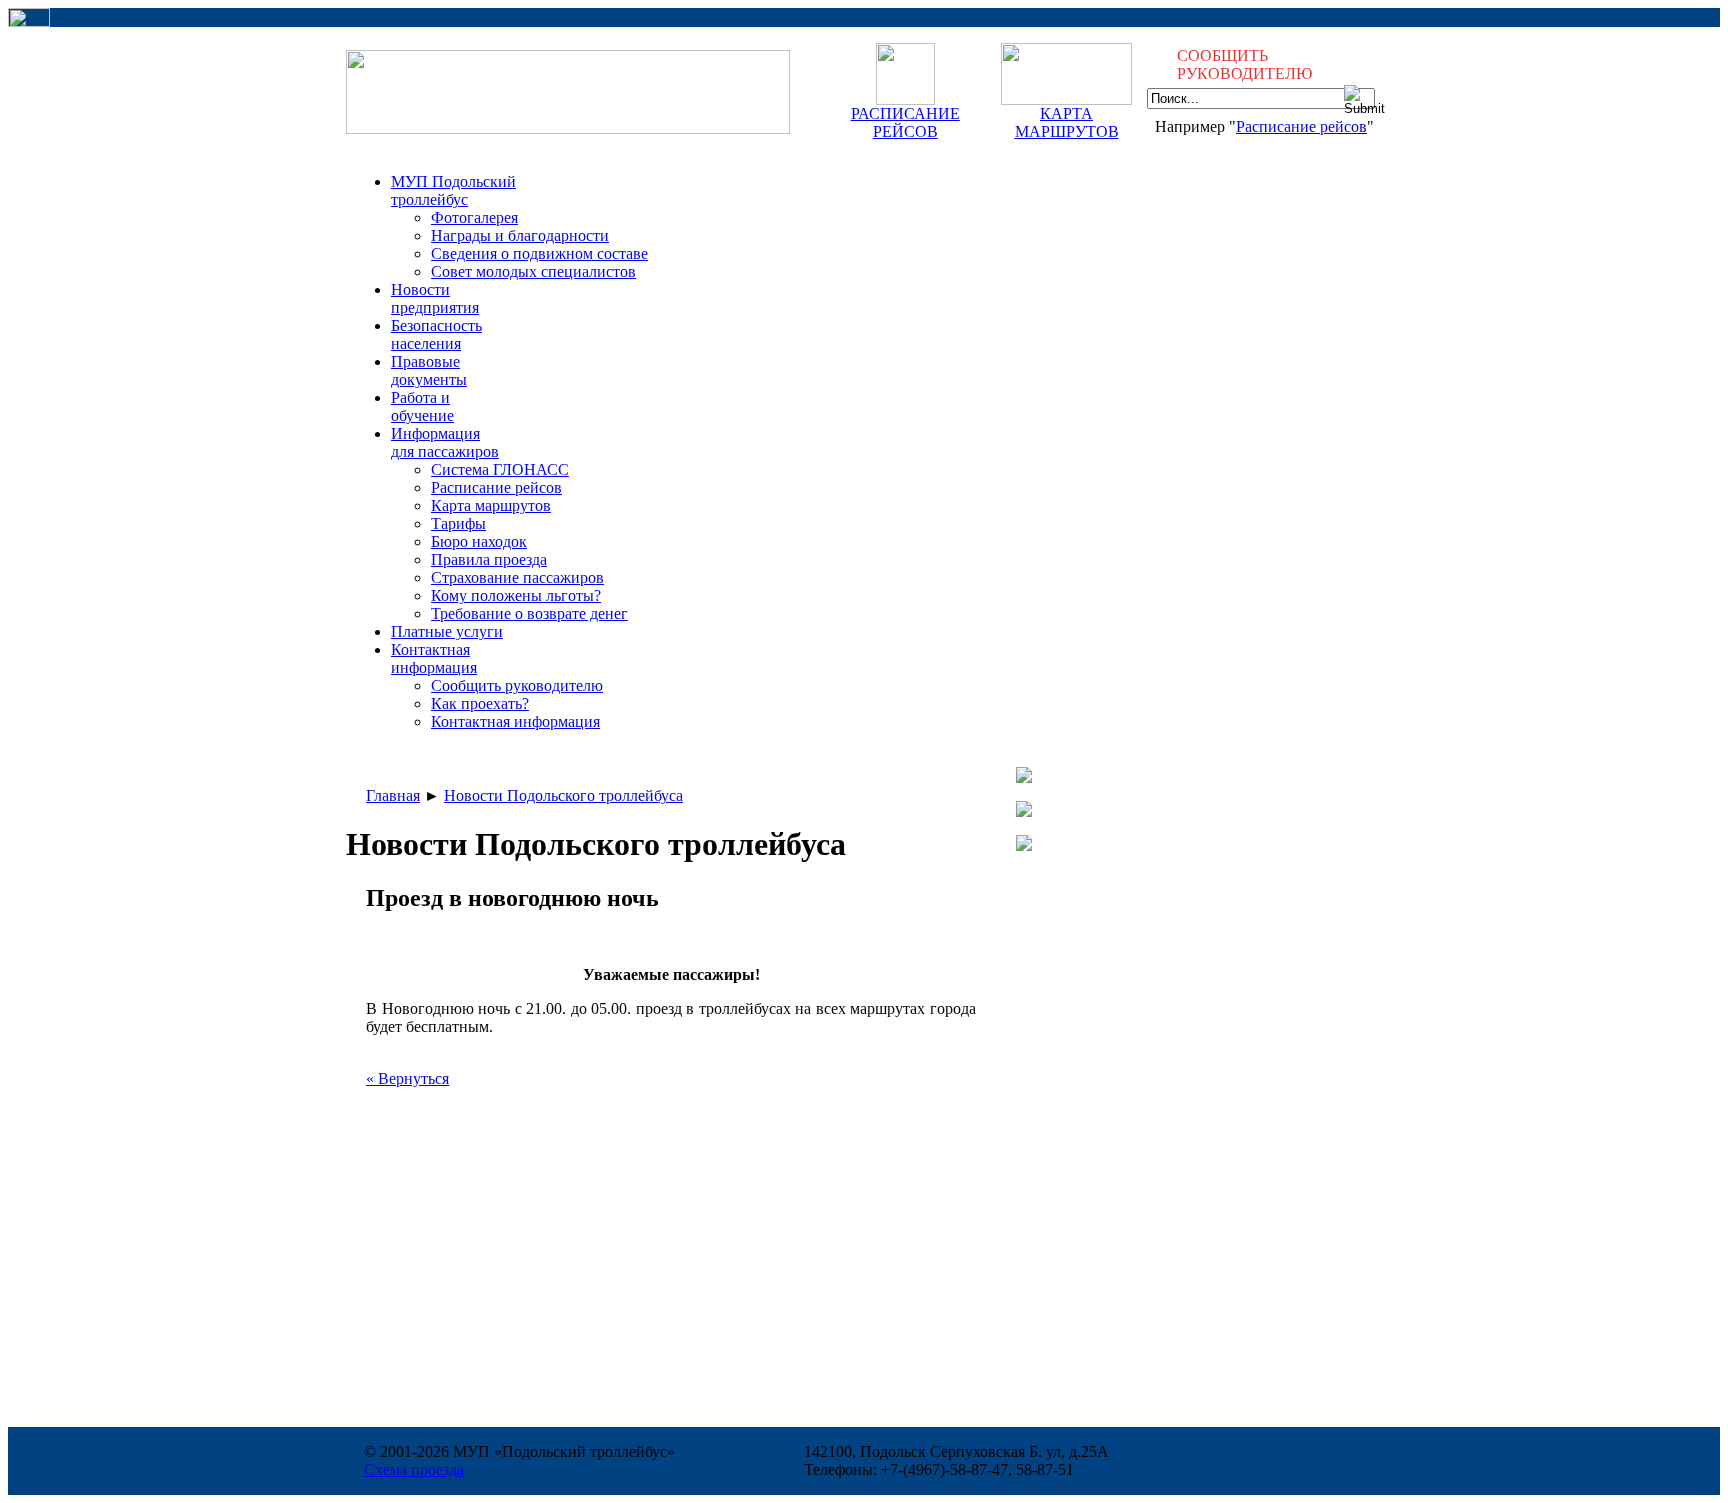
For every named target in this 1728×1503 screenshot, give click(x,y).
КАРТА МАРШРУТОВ (1067, 122)
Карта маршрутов (491, 505)
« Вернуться (407, 1078)
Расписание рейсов (1301, 126)
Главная (393, 795)
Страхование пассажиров (517, 577)
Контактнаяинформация (434, 658)
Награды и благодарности (520, 235)
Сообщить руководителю (517, 685)
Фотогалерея (474, 217)
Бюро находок (479, 541)
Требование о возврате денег (529, 613)
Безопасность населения (436, 334)
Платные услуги (447, 631)
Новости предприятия (435, 298)
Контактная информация (515, 721)
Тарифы (458, 523)
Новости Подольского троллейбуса (563, 795)
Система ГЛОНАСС (500, 469)
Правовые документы (429, 370)
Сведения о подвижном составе (539, 253)
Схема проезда (414, 1469)
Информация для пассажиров (445, 442)
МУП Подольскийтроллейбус (453, 190)
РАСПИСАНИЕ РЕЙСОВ (905, 122)
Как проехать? (480, 703)
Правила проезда (489, 559)
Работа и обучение (422, 406)
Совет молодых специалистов (533, 271)
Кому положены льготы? (516, 595)
